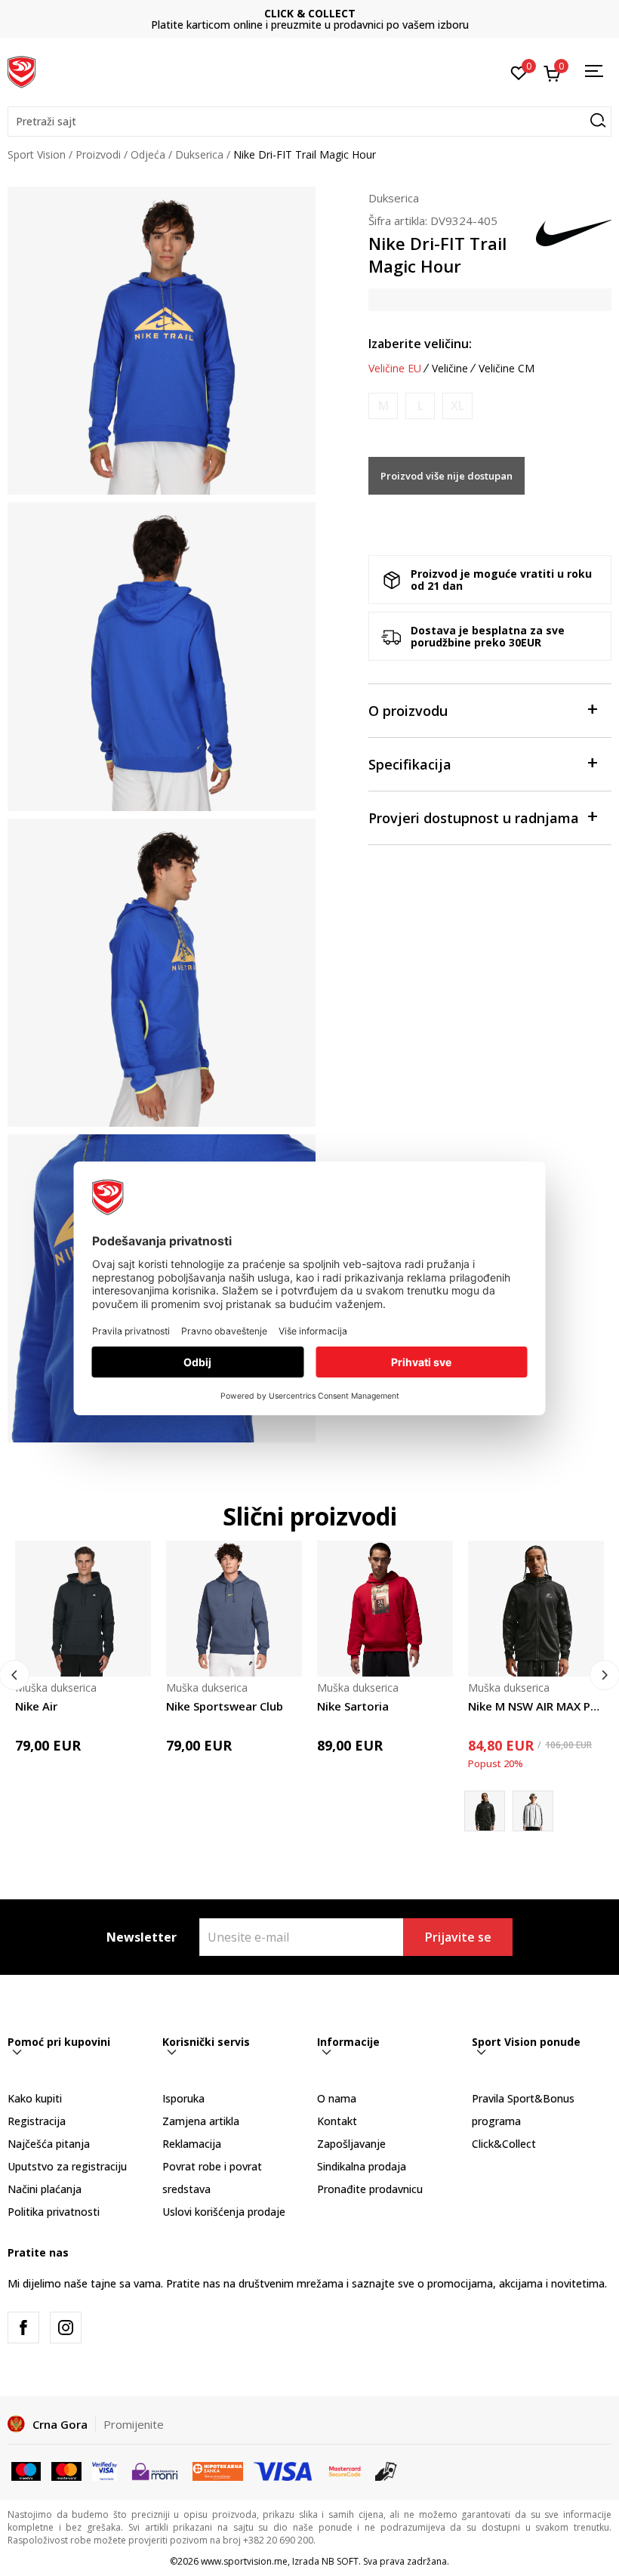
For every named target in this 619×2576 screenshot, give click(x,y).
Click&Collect (504, 2144)
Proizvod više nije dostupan (447, 476)
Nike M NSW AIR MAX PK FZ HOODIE (536, 1706)
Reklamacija (192, 2144)
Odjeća (148, 154)
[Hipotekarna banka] (218, 2470)
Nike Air (36, 1706)
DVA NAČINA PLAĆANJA (309, 13)
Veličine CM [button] (507, 369)
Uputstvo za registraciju (67, 2166)
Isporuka (183, 2098)
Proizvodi (98, 154)
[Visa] (105, 2470)
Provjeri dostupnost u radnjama (474, 818)
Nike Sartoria (353, 1706)
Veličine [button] (450, 369)
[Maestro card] (26, 2470)
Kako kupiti (35, 2098)
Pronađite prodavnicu (370, 2189)
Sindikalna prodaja (362, 2166)
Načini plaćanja (45, 2189)
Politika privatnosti (54, 2212)
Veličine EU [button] (395, 369)
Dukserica (199, 154)
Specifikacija (410, 764)
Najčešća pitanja (49, 2144)
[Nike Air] (83, 1609)
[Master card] (66, 2470)
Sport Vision (37, 154)
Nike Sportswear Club (225, 1706)
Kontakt (337, 2121)
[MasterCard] (345, 2470)
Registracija (37, 2121)
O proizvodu (408, 711)
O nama (337, 2098)
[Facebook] (23, 2328)
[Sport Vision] (22, 70)
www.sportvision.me (244, 2561)
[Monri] (154, 2470)
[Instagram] (66, 2328)
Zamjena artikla (201, 2121)
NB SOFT (340, 2561)
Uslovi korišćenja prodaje (224, 2212)
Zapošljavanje (351, 2144)
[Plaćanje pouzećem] (386, 2470)
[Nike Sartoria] (385, 1609)
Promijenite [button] (134, 2424)
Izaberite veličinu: (420, 344)
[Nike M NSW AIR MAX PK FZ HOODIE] (536, 1609)
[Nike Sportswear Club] (234, 1609)
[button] (309, 122)
